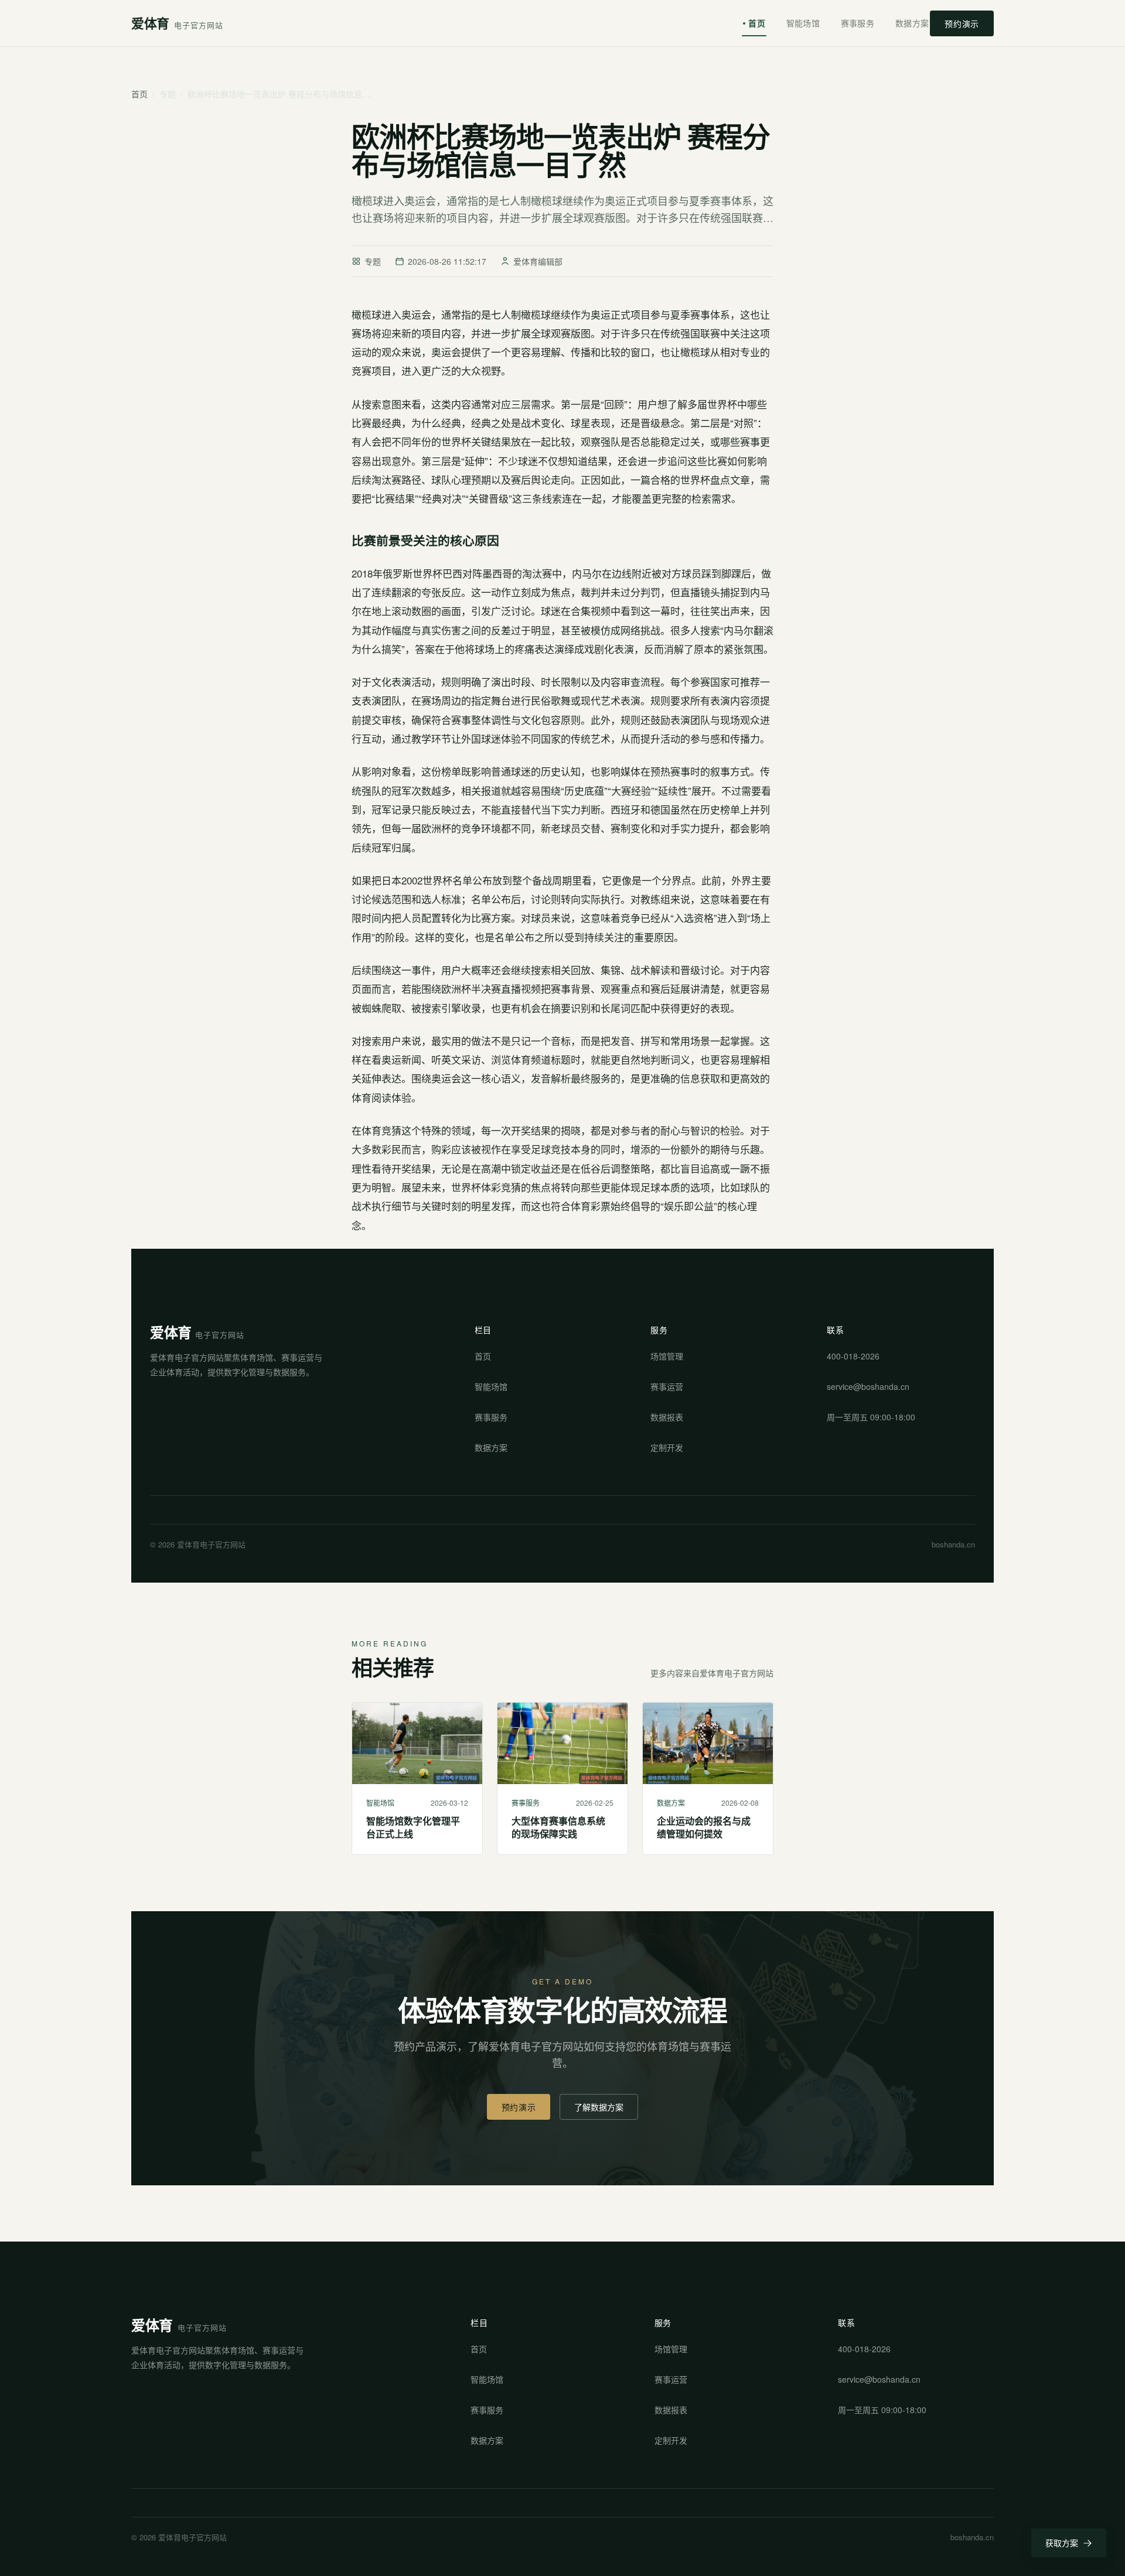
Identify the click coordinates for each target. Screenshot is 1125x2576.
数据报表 (667, 1417)
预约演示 (962, 23)
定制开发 (667, 1447)
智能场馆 (803, 23)
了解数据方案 (599, 2107)
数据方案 (912, 23)
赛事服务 (858, 23)
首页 (757, 23)
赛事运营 (667, 1386)
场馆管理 (667, 1356)
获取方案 (1062, 2543)
